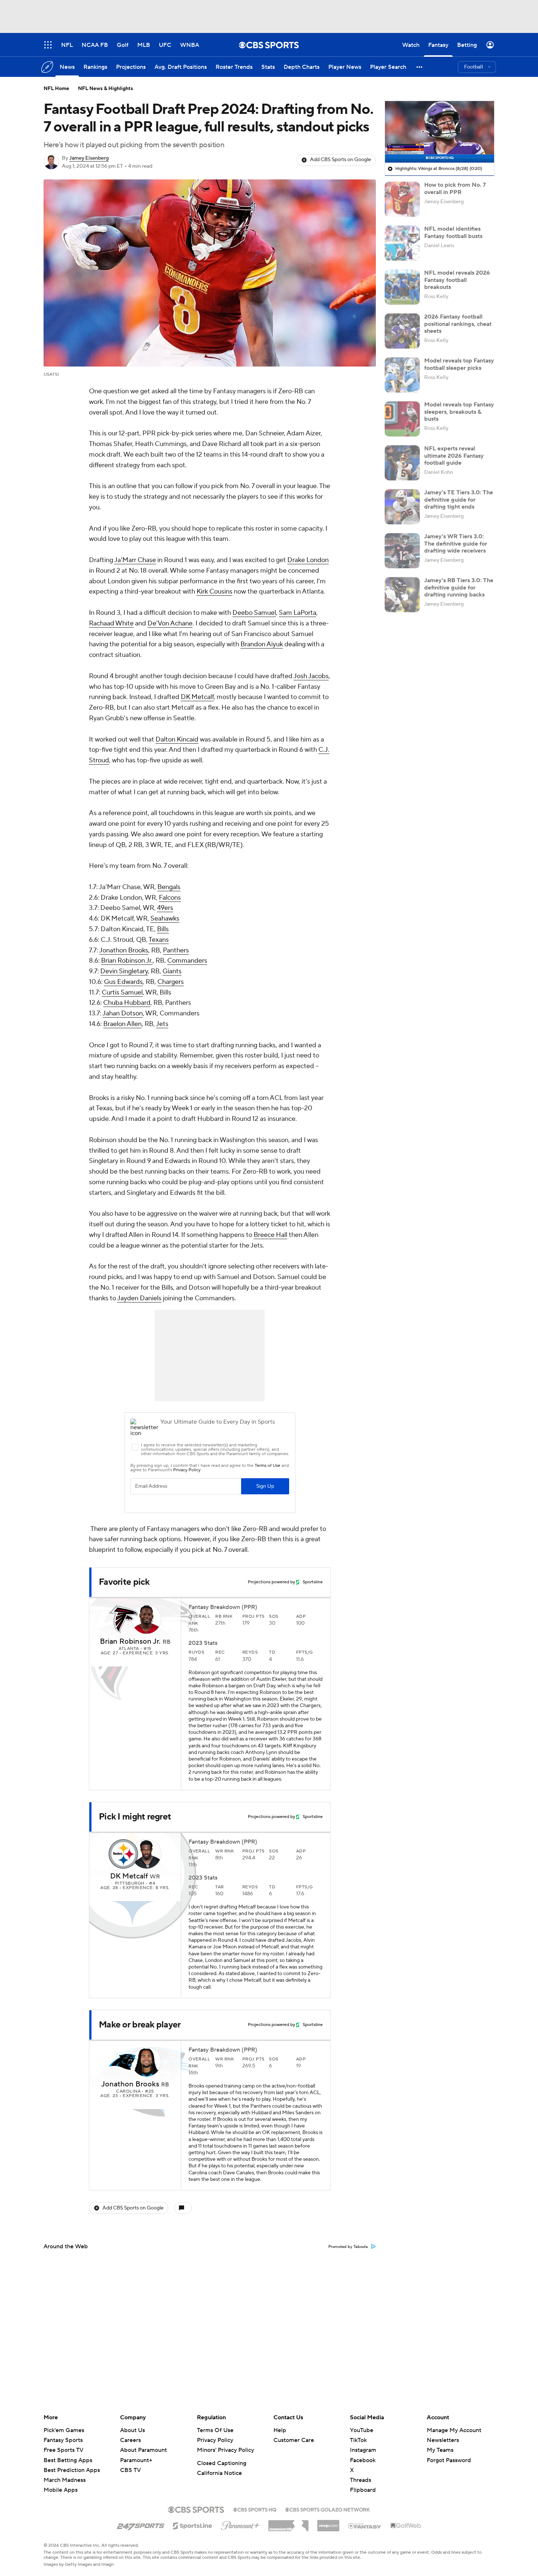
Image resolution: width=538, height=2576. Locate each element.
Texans (159, 940)
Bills (163, 929)
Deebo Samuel (254, 613)
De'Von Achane (170, 623)
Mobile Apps (61, 2490)
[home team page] (123, 1619)
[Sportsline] (193, 2525)
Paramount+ (136, 2460)
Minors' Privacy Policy (225, 2450)
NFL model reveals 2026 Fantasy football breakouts (457, 280)
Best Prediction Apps (72, 2470)
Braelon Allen (122, 1024)
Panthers (176, 950)
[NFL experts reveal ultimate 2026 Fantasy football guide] (402, 463)
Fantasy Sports (63, 2440)
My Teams (440, 2450)
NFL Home (56, 89)
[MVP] (328, 2523)
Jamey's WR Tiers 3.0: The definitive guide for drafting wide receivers (456, 543)
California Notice (219, 2473)
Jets (162, 1024)
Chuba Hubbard (127, 1003)
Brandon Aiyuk (262, 644)
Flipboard (363, 2490)
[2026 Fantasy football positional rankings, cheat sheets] (402, 331)
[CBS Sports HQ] (255, 2509)
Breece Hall (270, 1235)
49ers (165, 908)
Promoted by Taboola (348, 2247)
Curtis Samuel (122, 993)
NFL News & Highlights (106, 89)
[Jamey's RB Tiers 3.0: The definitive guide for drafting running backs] (402, 595)
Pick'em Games (64, 2430)
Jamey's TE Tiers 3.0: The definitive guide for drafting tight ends (459, 499)
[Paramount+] (240, 2524)
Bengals (169, 887)
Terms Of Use (215, 2430)
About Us (132, 2430)
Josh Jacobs (311, 676)
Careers (130, 2440)
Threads (360, 2480)
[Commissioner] (288, 2523)
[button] (420, 67)
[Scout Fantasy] (365, 2525)
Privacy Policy (215, 2440)
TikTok (358, 2440)
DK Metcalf (197, 697)
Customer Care (294, 2440)
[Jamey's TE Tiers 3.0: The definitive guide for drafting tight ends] (402, 507)
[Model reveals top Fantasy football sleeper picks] (402, 375)
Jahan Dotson (123, 1013)
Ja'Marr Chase (135, 560)
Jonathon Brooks (124, 950)
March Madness (65, 2480)
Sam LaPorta (298, 613)
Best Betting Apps (68, 2460)
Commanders (187, 961)
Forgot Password (449, 2460)
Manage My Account (454, 2430)
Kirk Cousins (214, 592)
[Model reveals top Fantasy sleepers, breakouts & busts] (402, 419)
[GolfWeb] (406, 2526)
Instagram (363, 2450)
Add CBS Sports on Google (341, 160)
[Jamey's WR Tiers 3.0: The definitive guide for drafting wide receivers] (402, 551)
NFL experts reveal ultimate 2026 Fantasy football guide (454, 456)
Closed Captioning (222, 2463)
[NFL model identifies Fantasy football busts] (402, 243)
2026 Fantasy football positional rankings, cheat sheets (458, 324)
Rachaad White (111, 623)
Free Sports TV (63, 2450)
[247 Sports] (141, 2524)
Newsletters (443, 2440)
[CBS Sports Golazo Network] (328, 2509)
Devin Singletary (124, 971)
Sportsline (313, 1582)
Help (280, 2430)
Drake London (308, 560)
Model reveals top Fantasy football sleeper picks (459, 364)
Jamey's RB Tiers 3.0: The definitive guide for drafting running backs (459, 587)
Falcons (170, 898)
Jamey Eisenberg (89, 158)
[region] (440, 132)
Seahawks (165, 919)
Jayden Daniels (139, 1298)
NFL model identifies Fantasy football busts (453, 232)
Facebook (363, 2460)
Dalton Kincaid (177, 739)
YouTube (362, 2430)
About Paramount (143, 2450)
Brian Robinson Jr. (127, 961)
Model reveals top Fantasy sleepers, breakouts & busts (459, 412)
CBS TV (130, 2470)
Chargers (171, 982)
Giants (172, 971)
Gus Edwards (123, 982)
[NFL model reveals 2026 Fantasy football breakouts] (402, 287)
